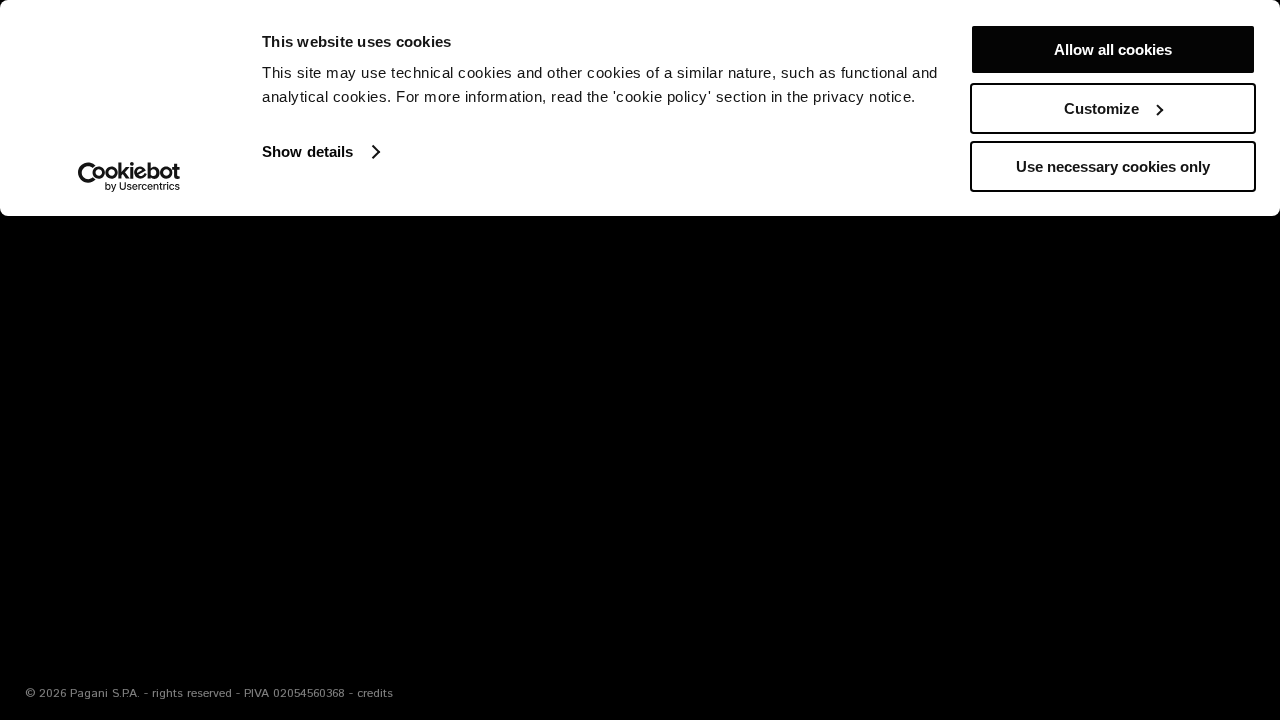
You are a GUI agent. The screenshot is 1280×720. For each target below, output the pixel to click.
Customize (1101, 108)
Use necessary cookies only (1113, 166)
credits (375, 693)
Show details (307, 151)
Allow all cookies (1113, 49)
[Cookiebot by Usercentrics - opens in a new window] (129, 177)
